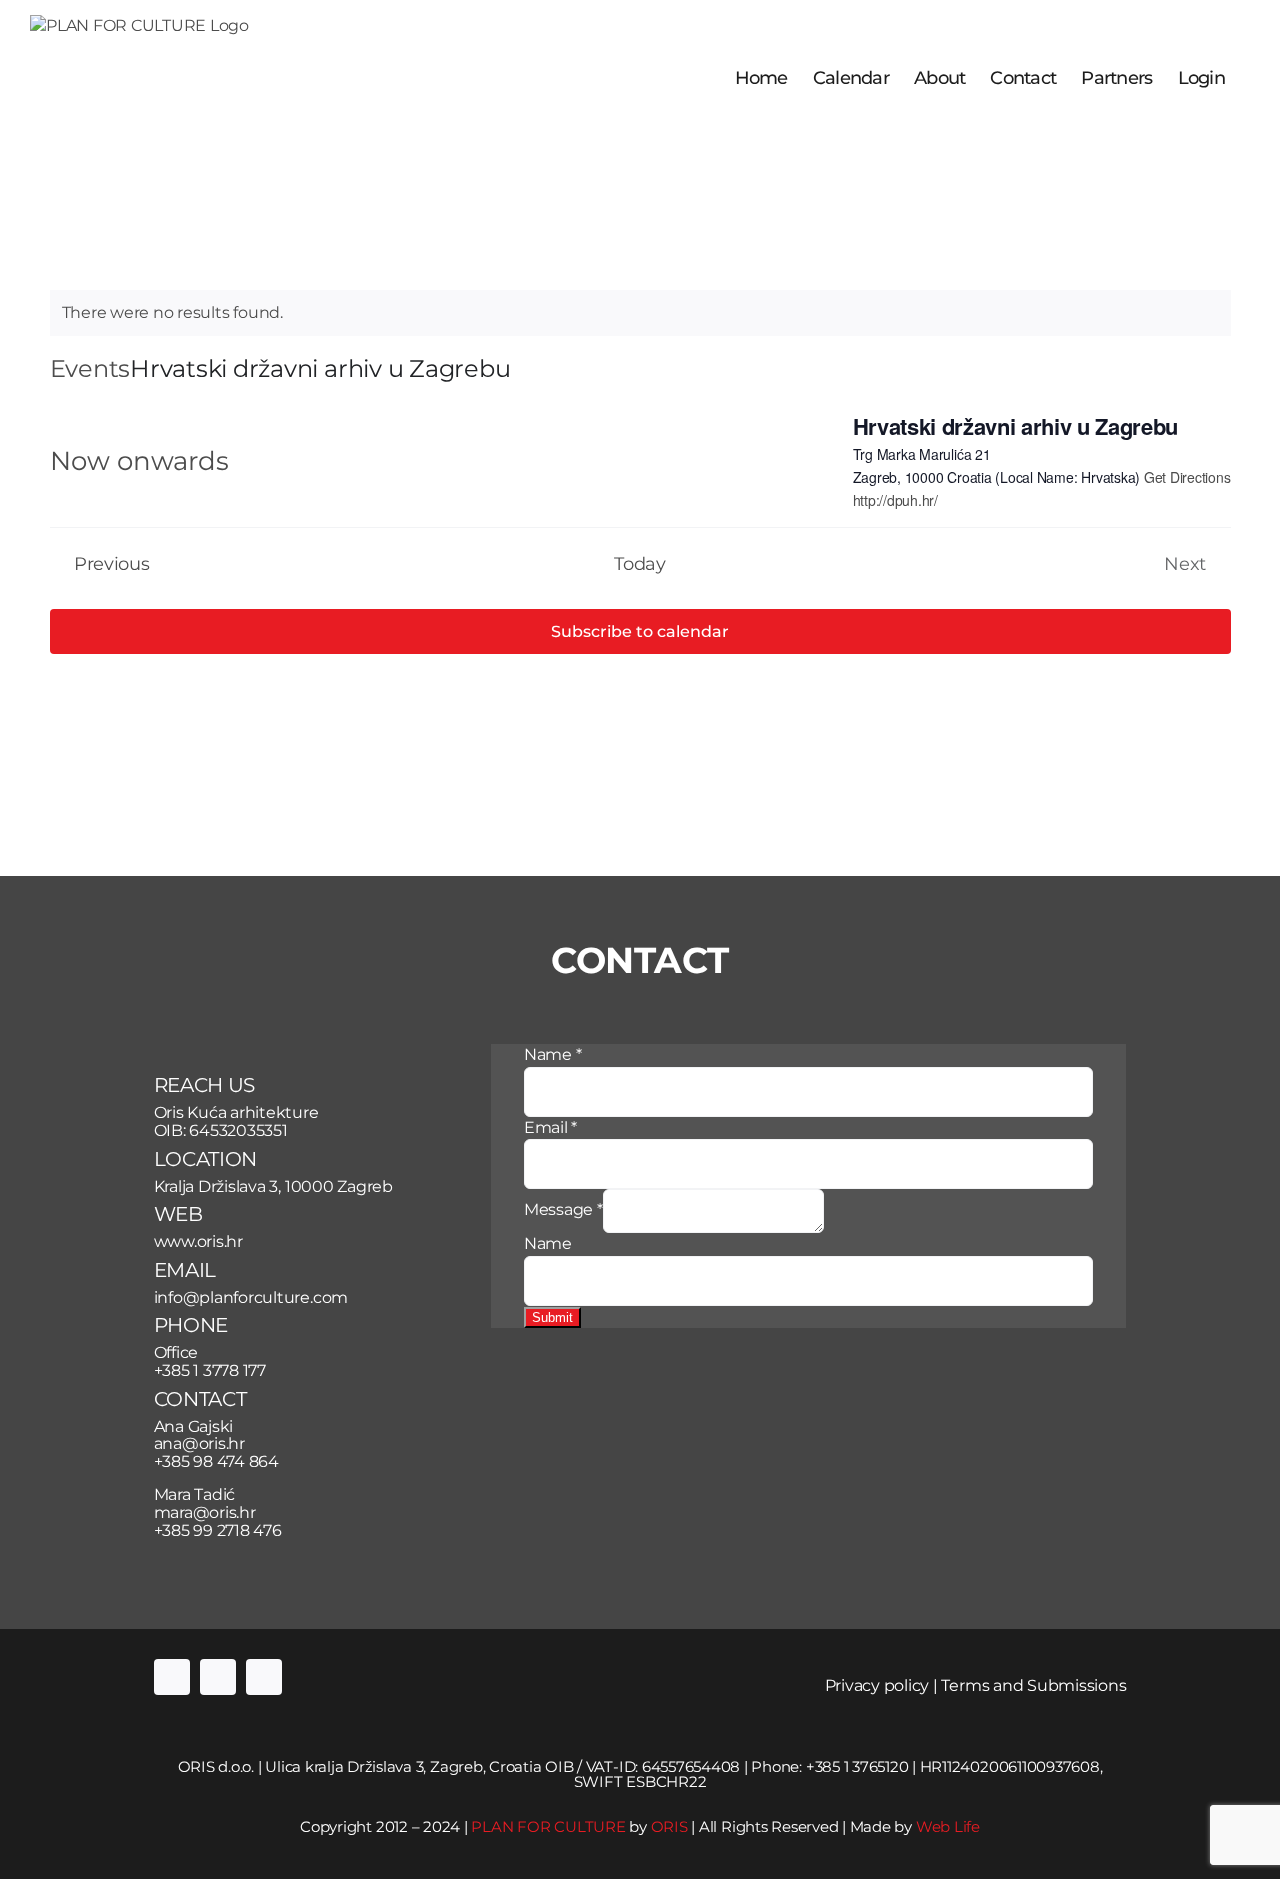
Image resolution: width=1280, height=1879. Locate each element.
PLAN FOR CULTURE (548, 1826)
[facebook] (172, 1677)
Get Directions (1187, 477)
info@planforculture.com (251, 1297)
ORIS (669, 1826)
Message (563, 1209)
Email (550, 1127)
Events (90, 368)
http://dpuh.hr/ (895, 500)
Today (640, 563)
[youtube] (264, 1677)
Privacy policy (877, 1685)
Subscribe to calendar (640, 631)
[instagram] (218, 1677)
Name (553, 1054)
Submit (552, 1317)
